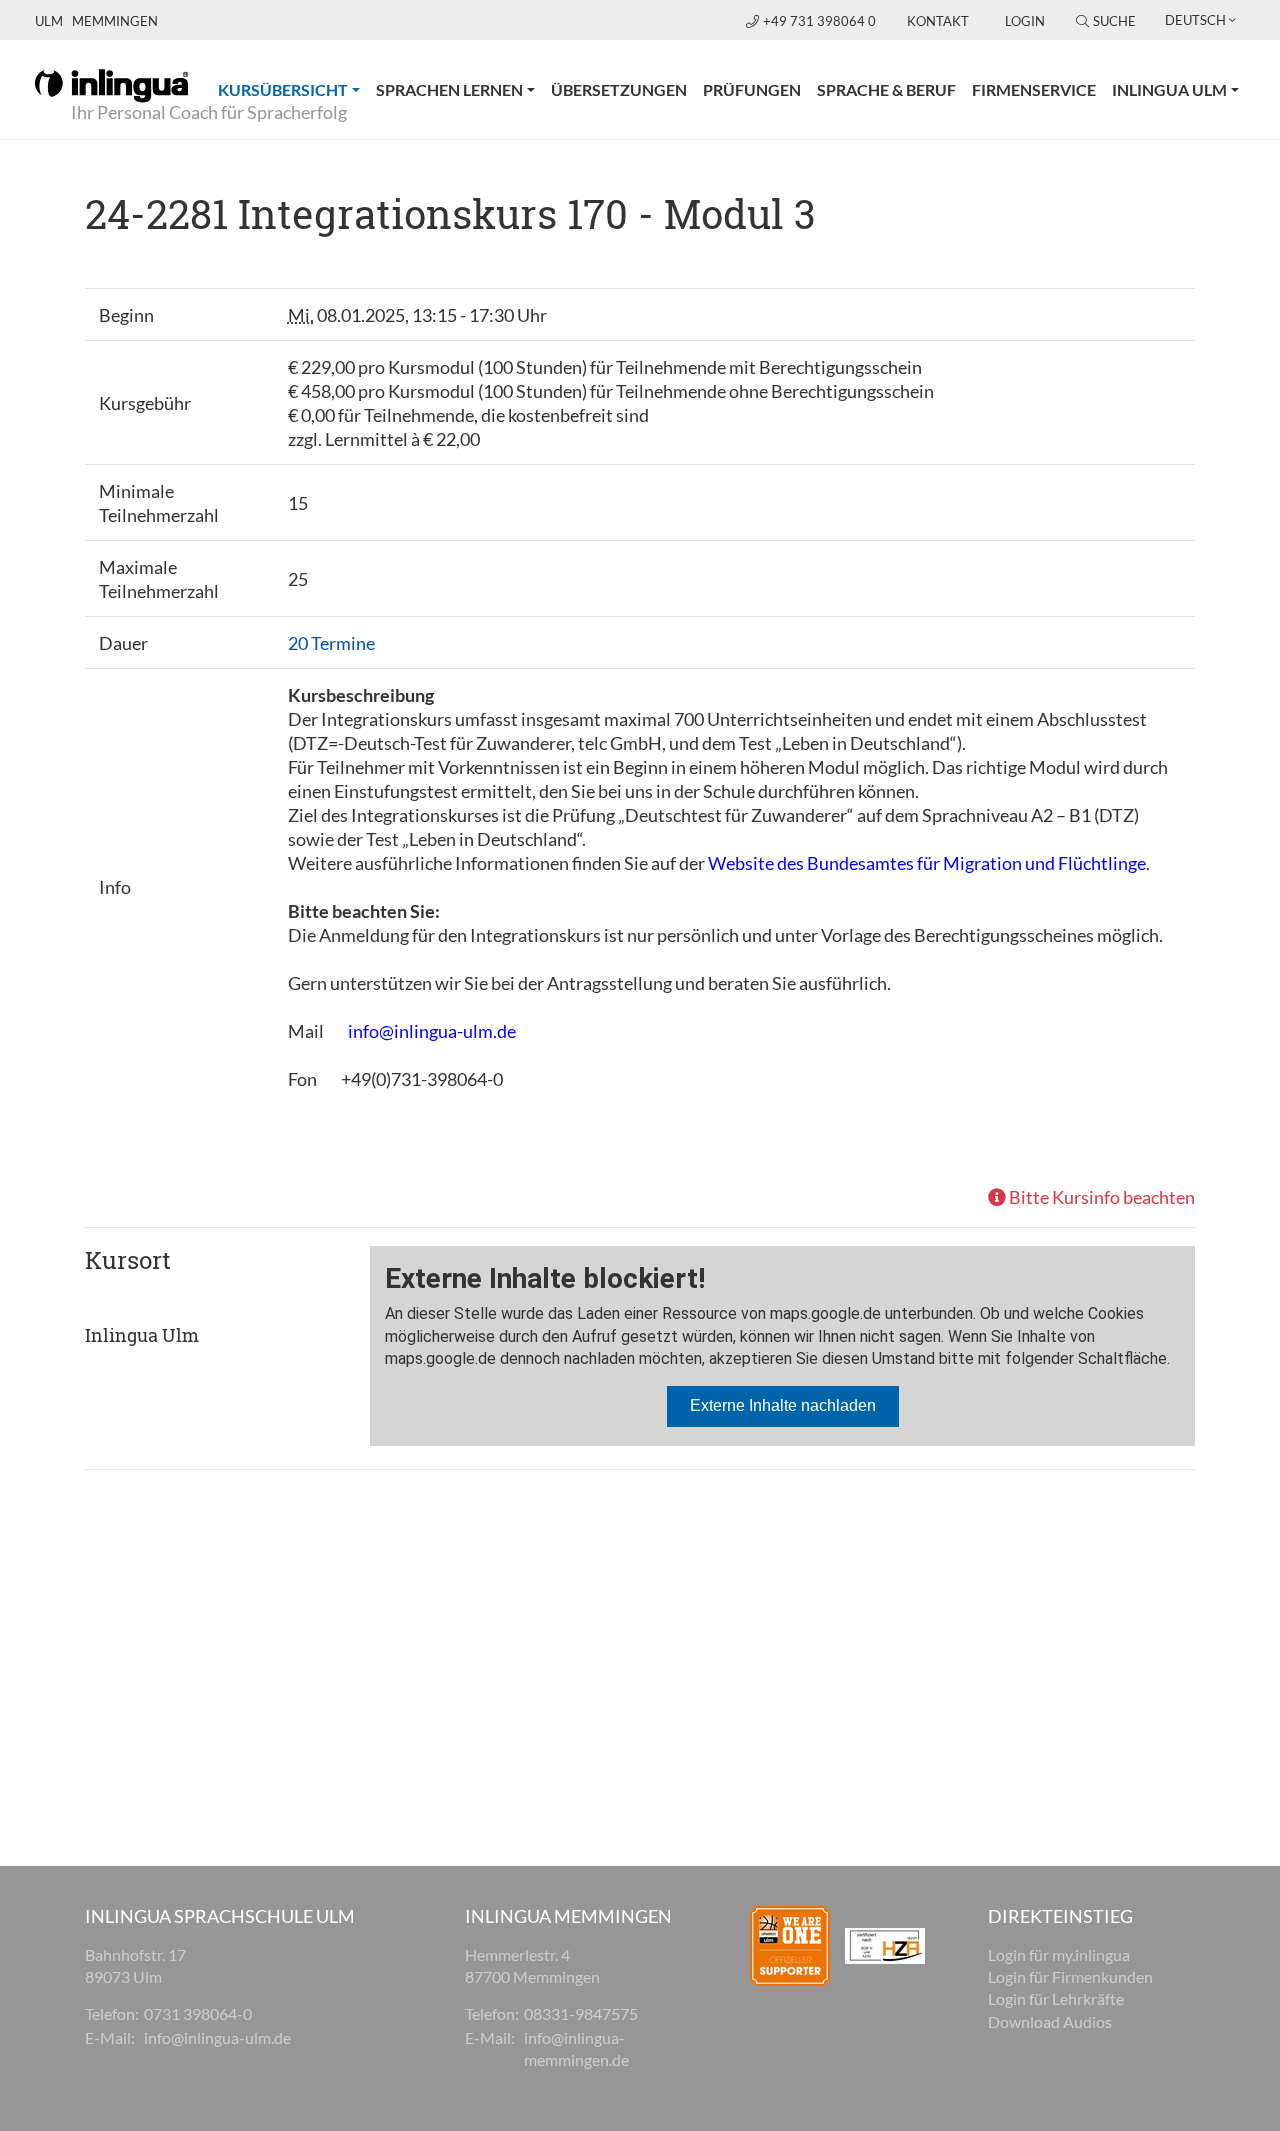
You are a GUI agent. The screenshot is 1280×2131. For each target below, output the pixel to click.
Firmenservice (1034, 89)
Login (1025, 21)
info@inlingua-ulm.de (432, 1031)
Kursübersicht (293, 89)
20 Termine (331, 643)
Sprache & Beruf (886, 89)
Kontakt (938, 21)
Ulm (49, 21)
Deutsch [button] (1195, 20)
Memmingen (115, 21)
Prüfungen (752, 89)
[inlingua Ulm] (111, 84)
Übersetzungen (619, 89)
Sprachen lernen (449, 89)
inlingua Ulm (1169, 89)
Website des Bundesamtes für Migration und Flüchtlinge (927, 863)
